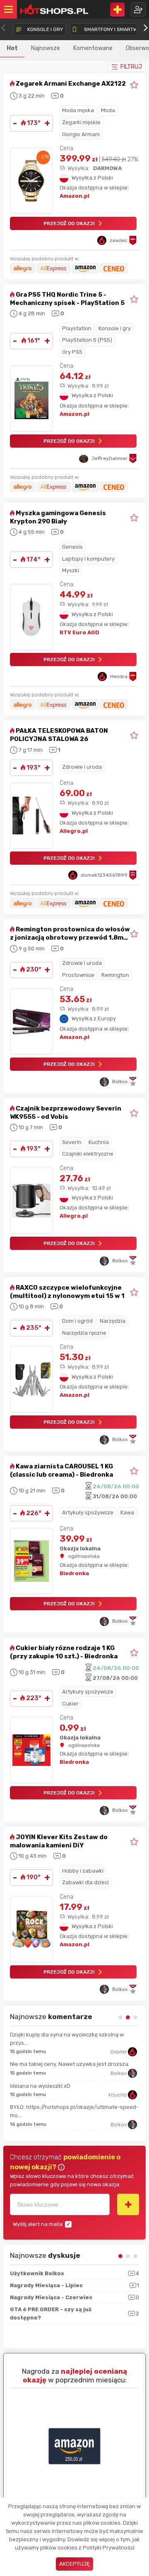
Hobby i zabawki (83, 1871)
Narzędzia (113, 1321)
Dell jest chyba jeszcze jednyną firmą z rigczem (69, 2064)
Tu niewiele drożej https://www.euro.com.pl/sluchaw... (54, 2089)
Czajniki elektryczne (88, 1154)
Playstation (77, 328)
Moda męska (78, 110)
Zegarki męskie (81, 122)
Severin (72, 1142)
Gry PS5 (72, 352)
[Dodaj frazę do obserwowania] (128, 2204)
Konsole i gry (115, 328)
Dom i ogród (77, 1321)
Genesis (72, 547)
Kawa (127, 1512)
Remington (115, 975)
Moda (108, 110)
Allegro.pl (74, 831)
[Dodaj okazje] (117, 10)
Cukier (70, 1704)
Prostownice (78, 975)
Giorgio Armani (81, 134)
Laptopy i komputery (88, 559)
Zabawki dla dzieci (85, 1882)
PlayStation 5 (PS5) (87, 340)
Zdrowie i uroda (82, 767)
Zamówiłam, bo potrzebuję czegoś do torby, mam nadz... (72, 2039)
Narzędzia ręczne (84, 1333)
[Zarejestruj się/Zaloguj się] (138, 9)
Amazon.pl (74, 196)
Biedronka (74, 1573)
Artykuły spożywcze (88, 1512)
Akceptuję (74, 2564)
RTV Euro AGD (79, 632)
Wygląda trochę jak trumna (44, 2114)
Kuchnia (99, 1142)
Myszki (71, 570)
